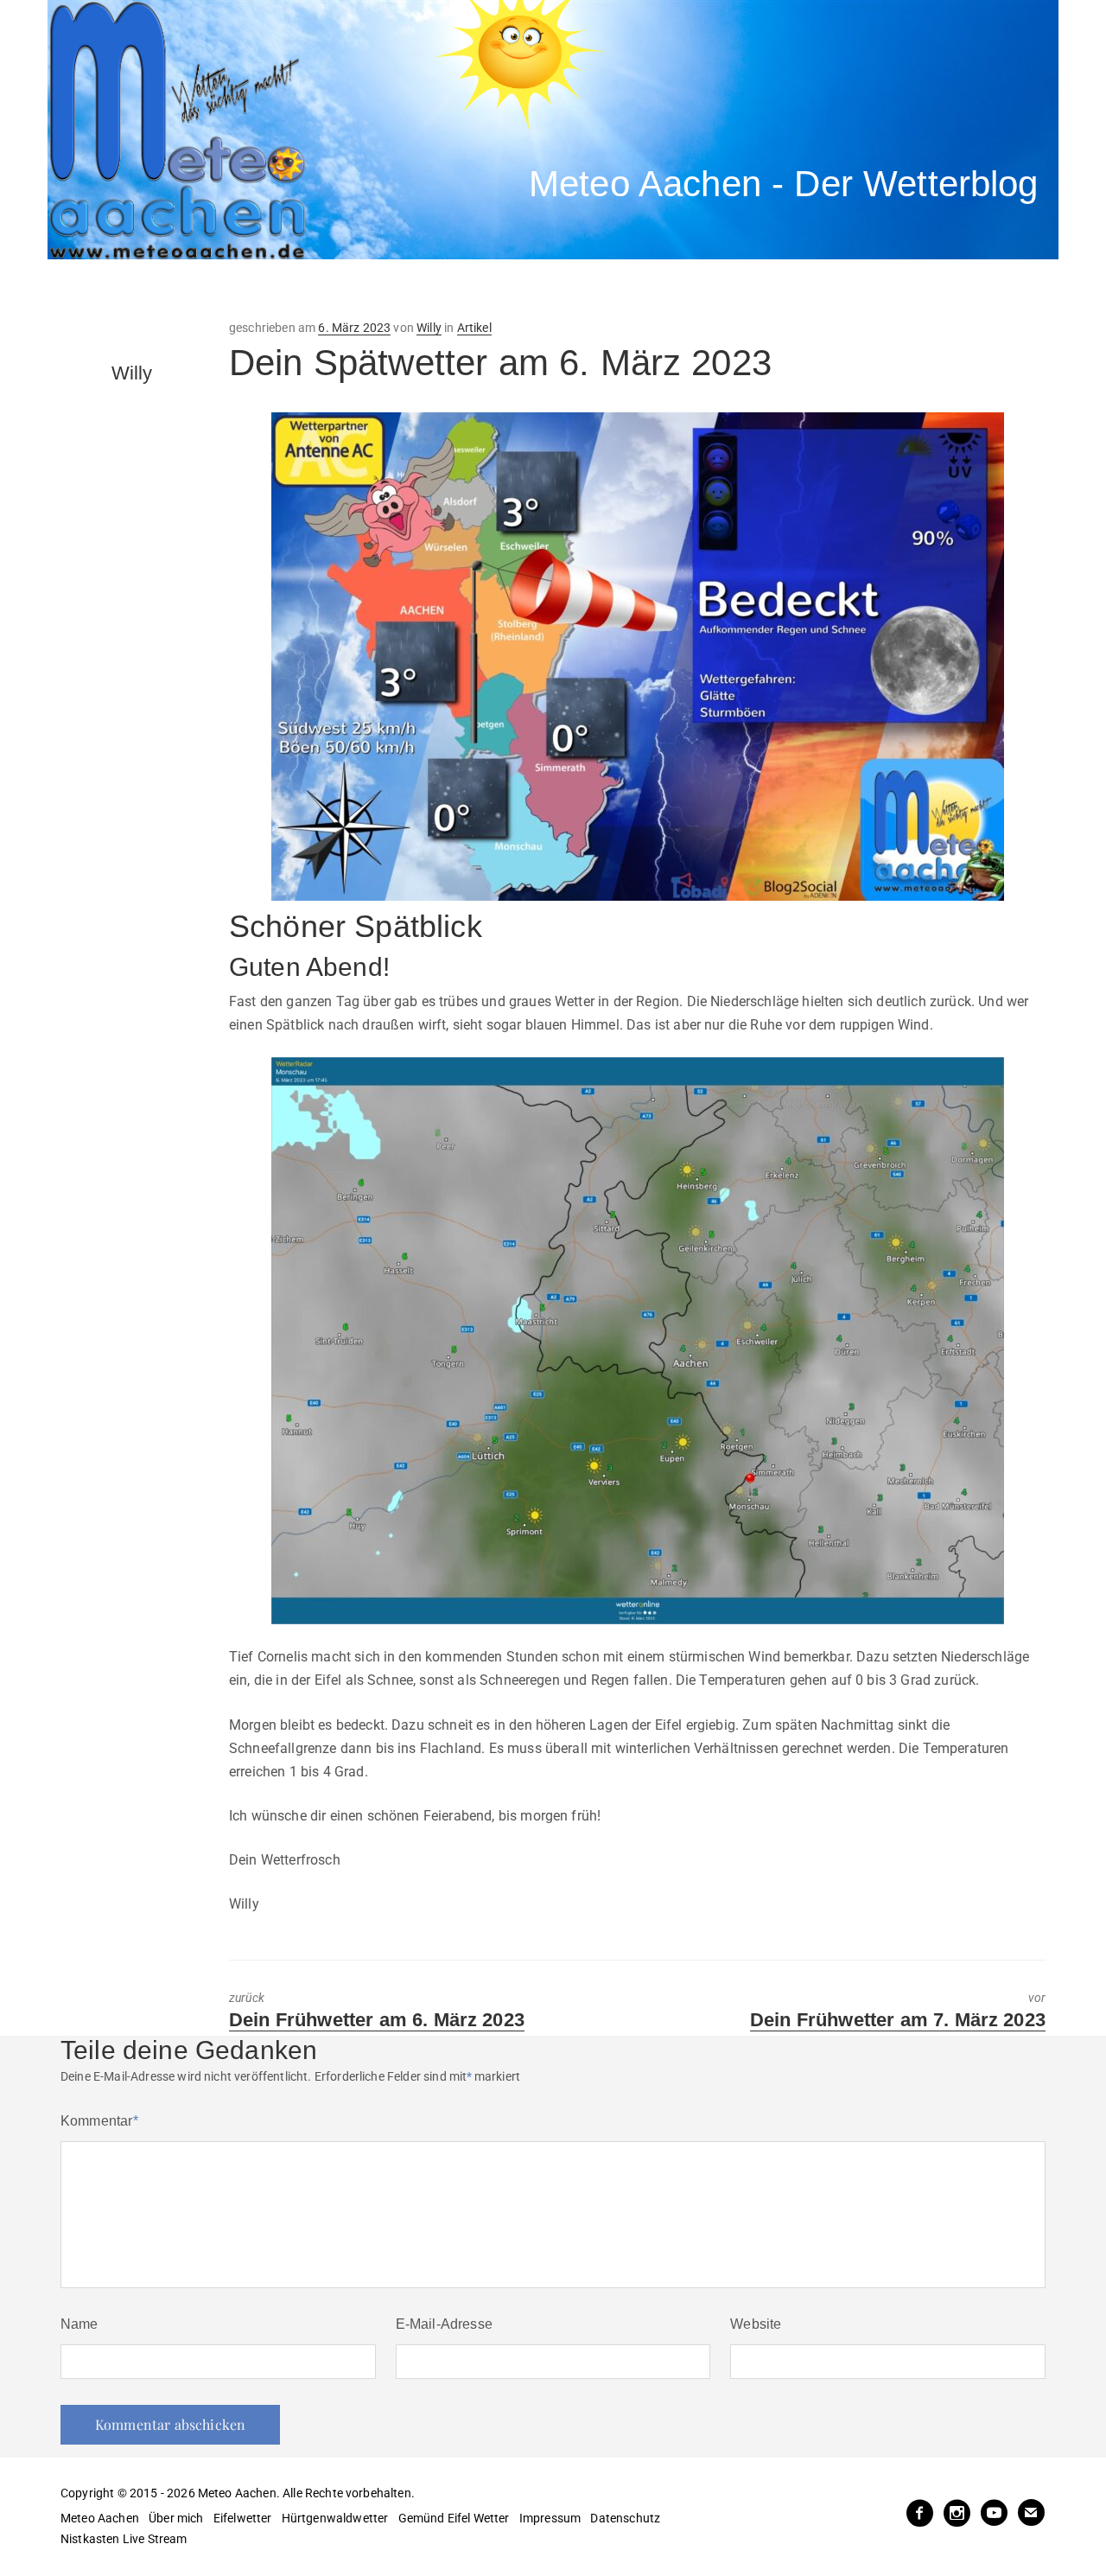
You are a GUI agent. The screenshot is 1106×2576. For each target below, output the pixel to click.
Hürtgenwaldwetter (335, 2518)
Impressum (550, 2518)
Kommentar (99, 2121)
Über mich (176, 2518)
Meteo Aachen (100, 2518)
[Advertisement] (367, 290)
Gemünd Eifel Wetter (454, 2518)
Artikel (474, 328)
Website (756, 2324)
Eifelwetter (243, 2518)
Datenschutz (625, 2518)
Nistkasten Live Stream (124, 2539)
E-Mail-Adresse (444, 2324)
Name (79, 2324)
